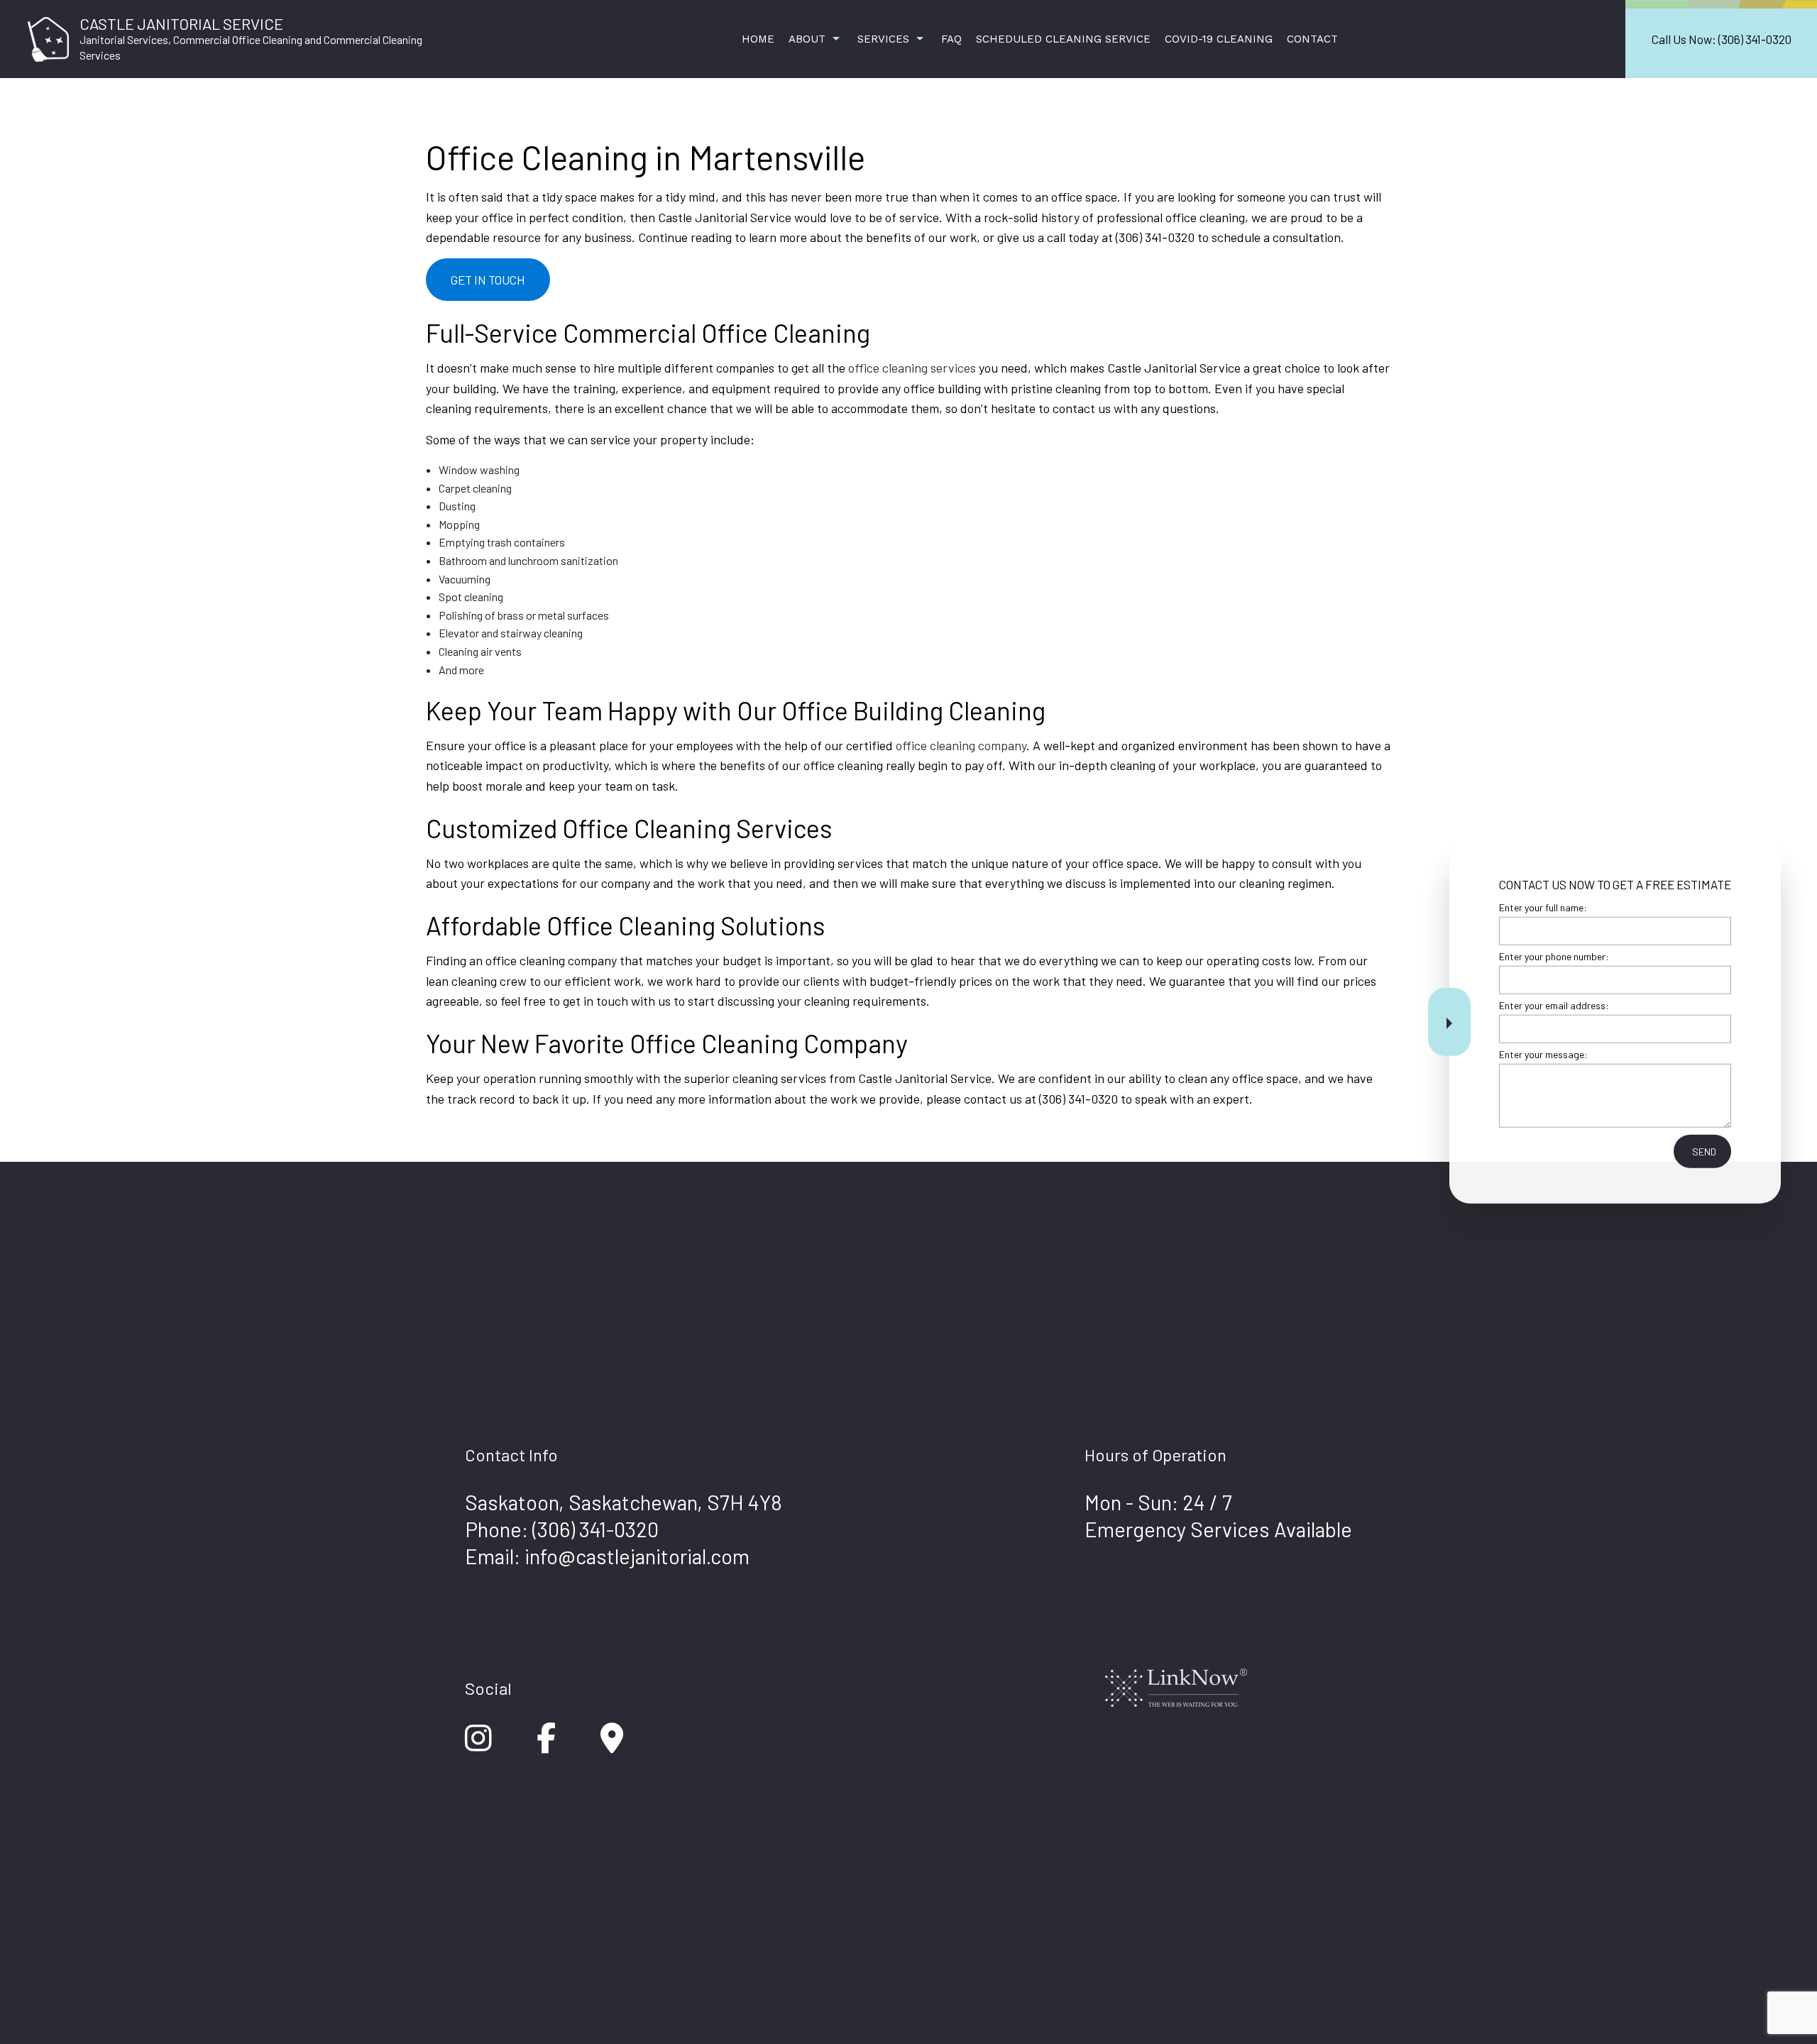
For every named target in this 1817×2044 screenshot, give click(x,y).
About (807, 39)
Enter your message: (1543, 1054)
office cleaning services (912, 368)
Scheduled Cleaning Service (1063, 39)
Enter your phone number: (1554, 956)
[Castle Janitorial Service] (48, 37)
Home (758, 39)
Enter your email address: (1554, 1005)
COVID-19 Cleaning (1219, 39)
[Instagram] (478, 1745)
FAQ (951, 39)
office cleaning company (961, 745)
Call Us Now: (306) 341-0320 (1722, 39)
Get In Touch (488, 280)
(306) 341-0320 (595, 1529)
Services (883, 39)
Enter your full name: (1543, 907)
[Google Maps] (612, 1745)
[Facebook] (546, 1745)
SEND (1704, 1152)
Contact (1312, 39)
